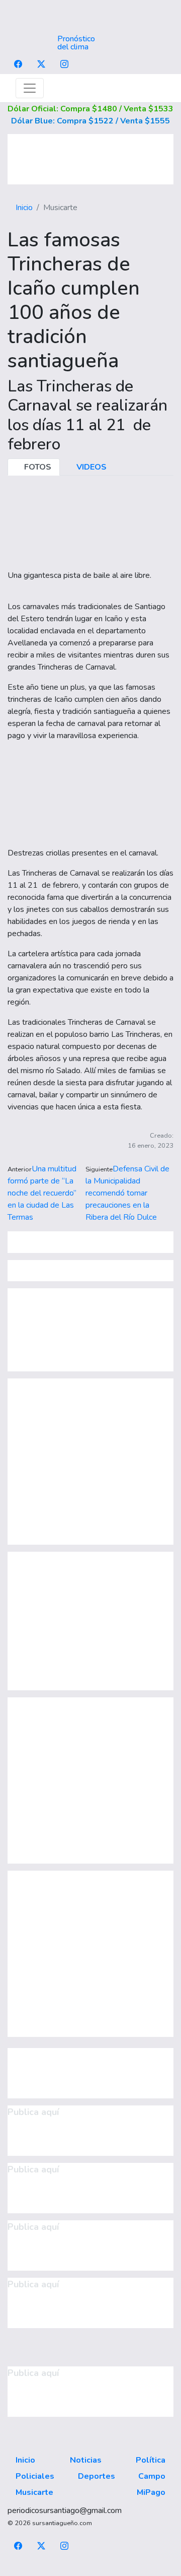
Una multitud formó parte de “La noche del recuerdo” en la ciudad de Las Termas (42, 1193)
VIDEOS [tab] (90, 467)
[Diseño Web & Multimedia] (91, 2570)
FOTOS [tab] (37, 467)
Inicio (24, 208)
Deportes (97, 2476)
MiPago (151, 2492)
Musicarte (34, 2492)
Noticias (86, 2460)
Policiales (35, 2476)
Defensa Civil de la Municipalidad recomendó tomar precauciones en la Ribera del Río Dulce (127, 1193)
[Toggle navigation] (30, 88)
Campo (152, 2476)
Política (151, 2460)
